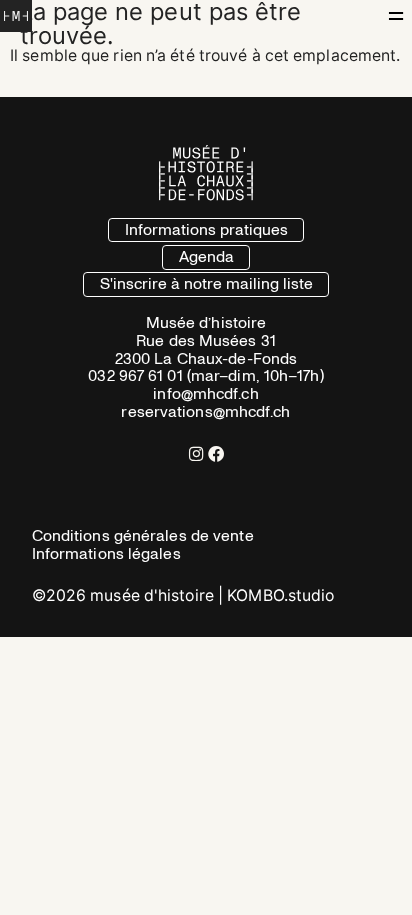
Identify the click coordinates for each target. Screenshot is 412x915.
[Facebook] (216, 454)
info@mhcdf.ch (205, 394)
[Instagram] (196, 454)
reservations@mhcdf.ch (205, 412)
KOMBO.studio (280, 595)
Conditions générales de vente (143, 536)
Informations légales (106, 554)
